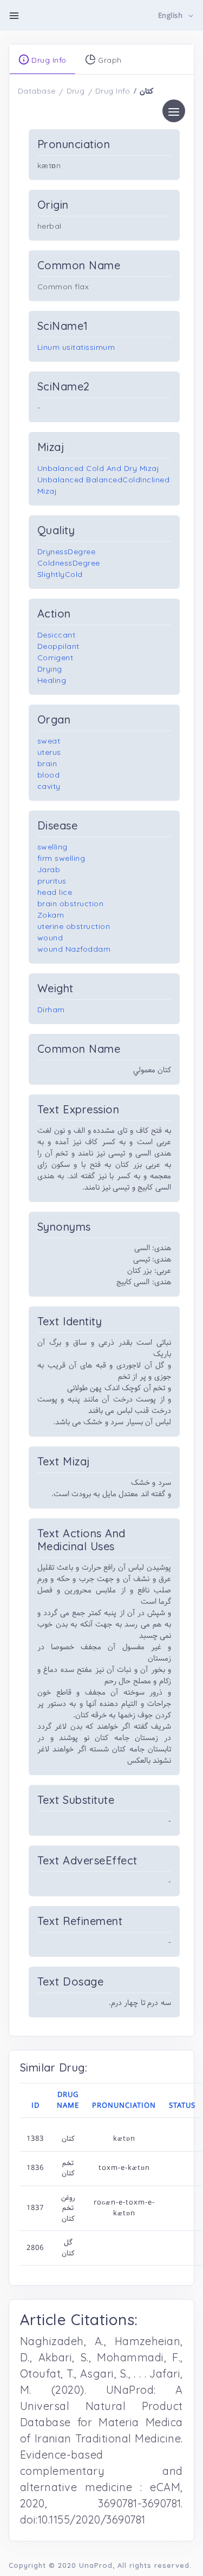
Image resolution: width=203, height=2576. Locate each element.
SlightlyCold (60, 574)
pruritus (52, 881)
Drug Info (113, 91)
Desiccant (57, 635)
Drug (76, 91)
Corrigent (55, 658)
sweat (49, 741)
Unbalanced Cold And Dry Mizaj (98, 468)
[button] (176, 16)
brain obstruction (71, 904)
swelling (53, 847)
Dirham (51, 1010)
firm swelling (61, 858)
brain (47, 763)
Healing (52, 680)
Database (37, 91)
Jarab (49, 869)
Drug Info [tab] (48, 60)
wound (50, 938)
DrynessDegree (67, 552)
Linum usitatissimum (76, 347)
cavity (49, 786)
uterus (49, 752)
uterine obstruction (74, 926)
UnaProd (96, 2565)
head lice (55, 892)
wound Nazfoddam (74, 949)
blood (49, 775)
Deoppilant (58, 646)
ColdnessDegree (69, 563)
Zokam (51, 915)
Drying (50, 669)
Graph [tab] (109, 60)
